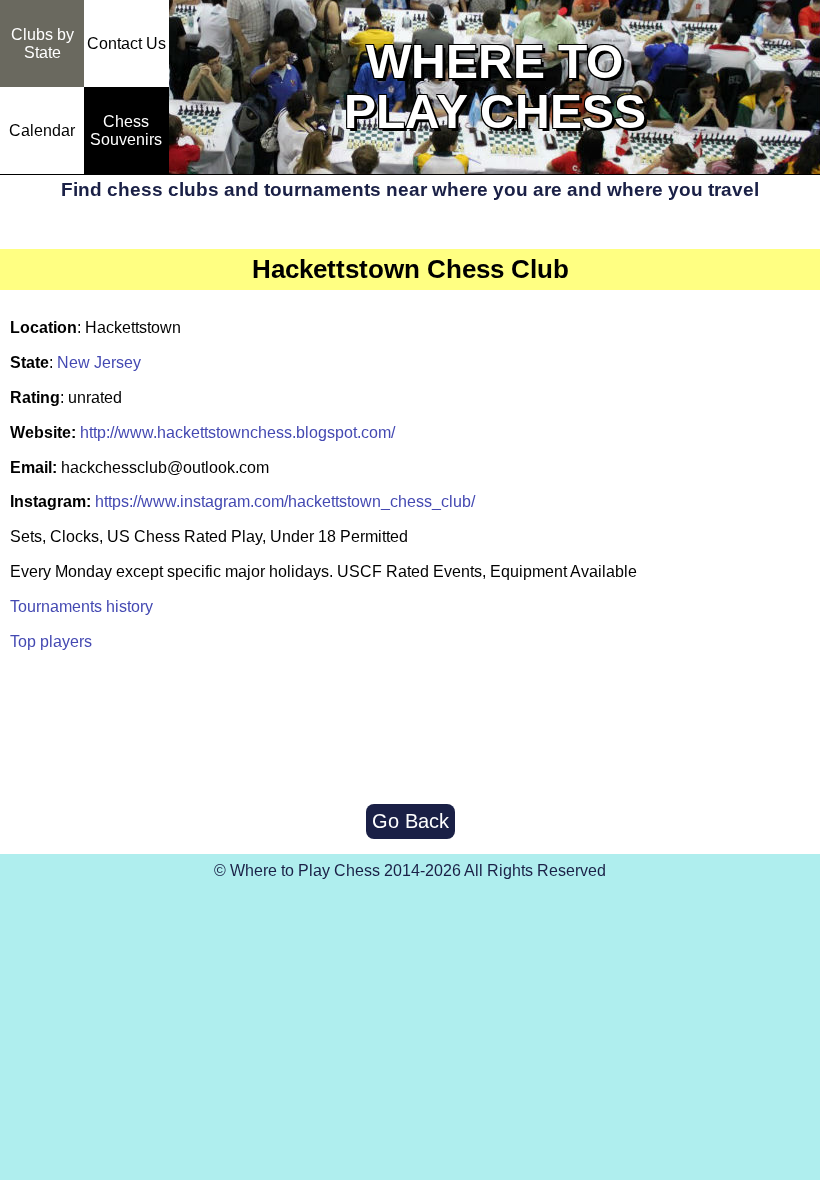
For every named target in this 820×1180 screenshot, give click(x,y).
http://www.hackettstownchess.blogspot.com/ (237, 432)
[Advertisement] (410, 729)
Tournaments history (81, 606)
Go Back (410, 821)
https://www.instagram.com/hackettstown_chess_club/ (285, 501)
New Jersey (99, 362)
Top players (51, 641)
